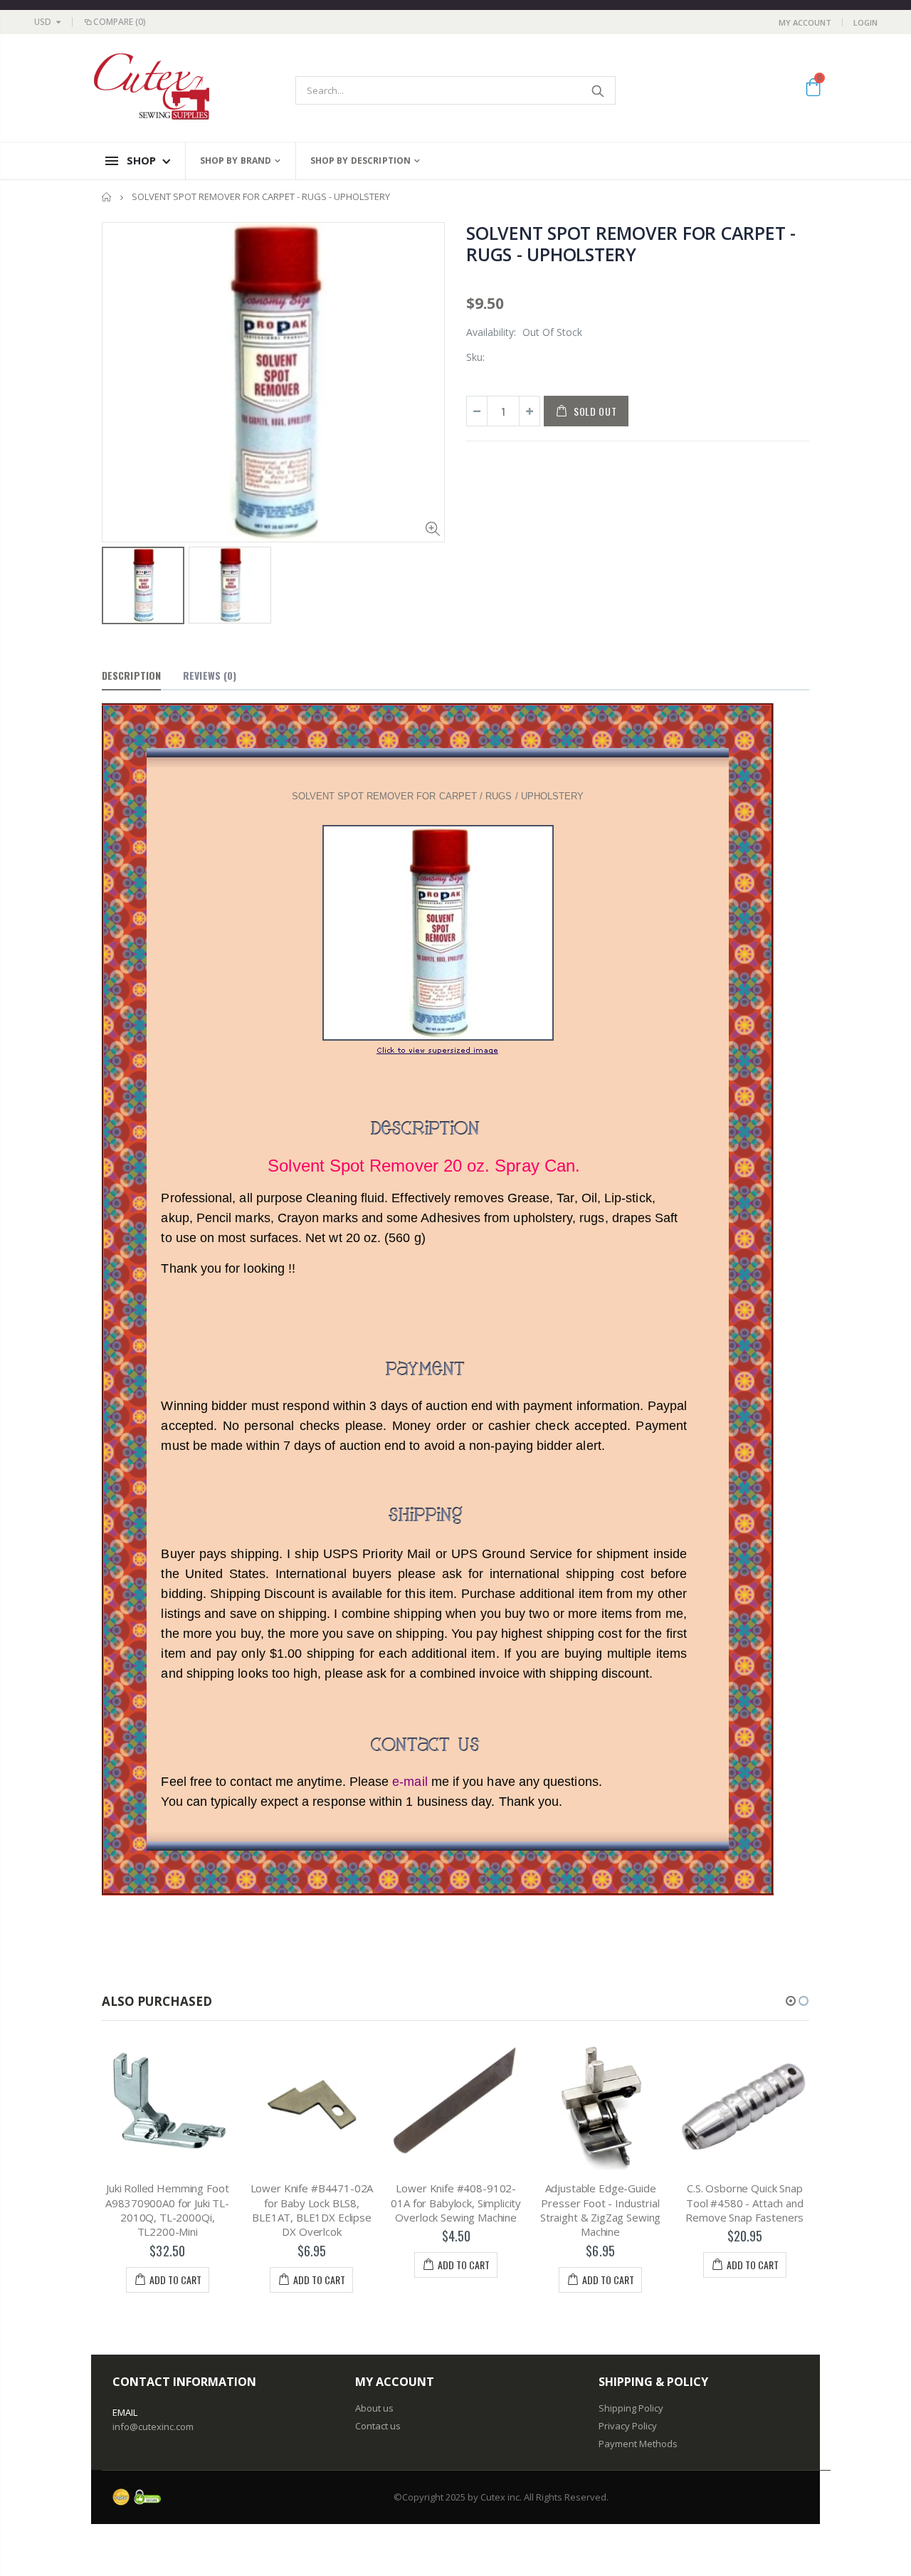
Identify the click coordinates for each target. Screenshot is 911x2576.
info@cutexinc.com (153, 2427)
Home (107, 197)
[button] (791, 2001)
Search (597, 90)
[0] (813, 90)
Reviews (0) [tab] (210, 675)
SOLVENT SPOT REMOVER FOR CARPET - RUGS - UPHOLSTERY (631, 243)
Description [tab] (131, 675)
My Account (805, 22)
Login (865, 22)
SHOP (141, 160)
